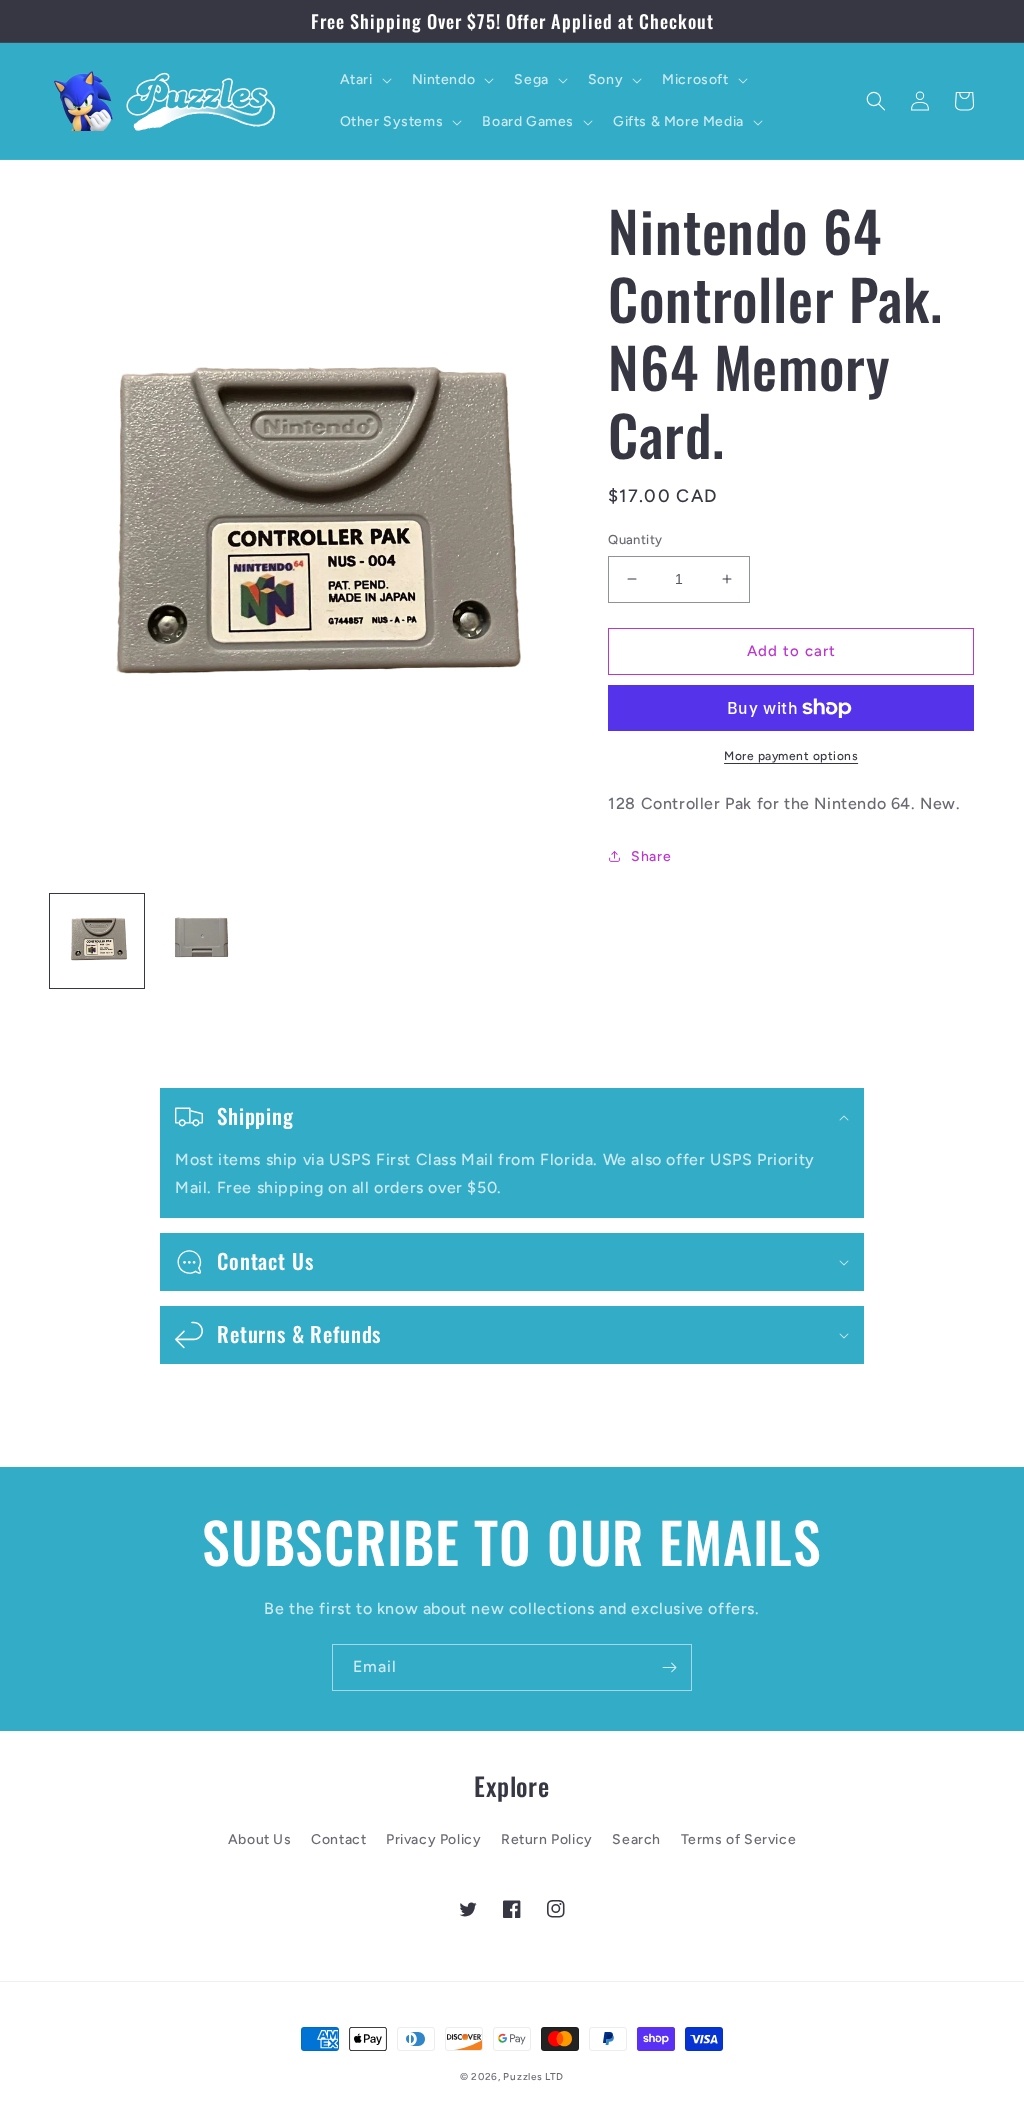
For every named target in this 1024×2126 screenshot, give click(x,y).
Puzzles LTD (533, 2076)
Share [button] (651, 856)
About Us (260, 1839)
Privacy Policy (433, 1839)
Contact (338, 1839)
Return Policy (547, 1839)
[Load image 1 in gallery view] (97, 941)
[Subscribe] (669, 1667)
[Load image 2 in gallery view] (201, 941)
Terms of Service (739, 1839)
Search (636, 1839)
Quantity (635, 539)
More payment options (791, 756)
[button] (364, 80)
